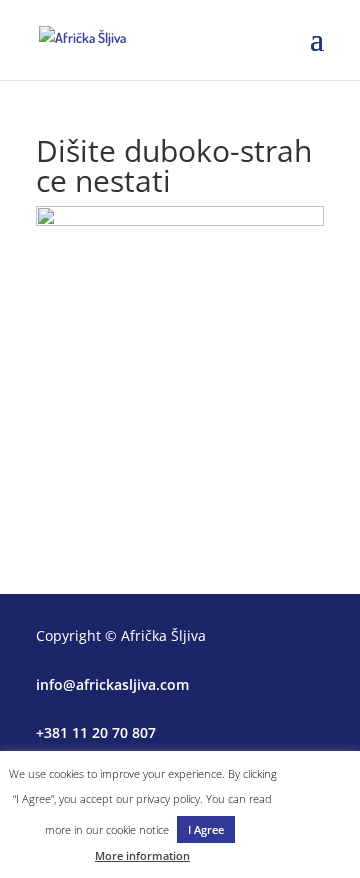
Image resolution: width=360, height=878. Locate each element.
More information (142, 855)
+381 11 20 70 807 (96, 732)
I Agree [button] (206, 829)
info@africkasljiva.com (112, 684)
